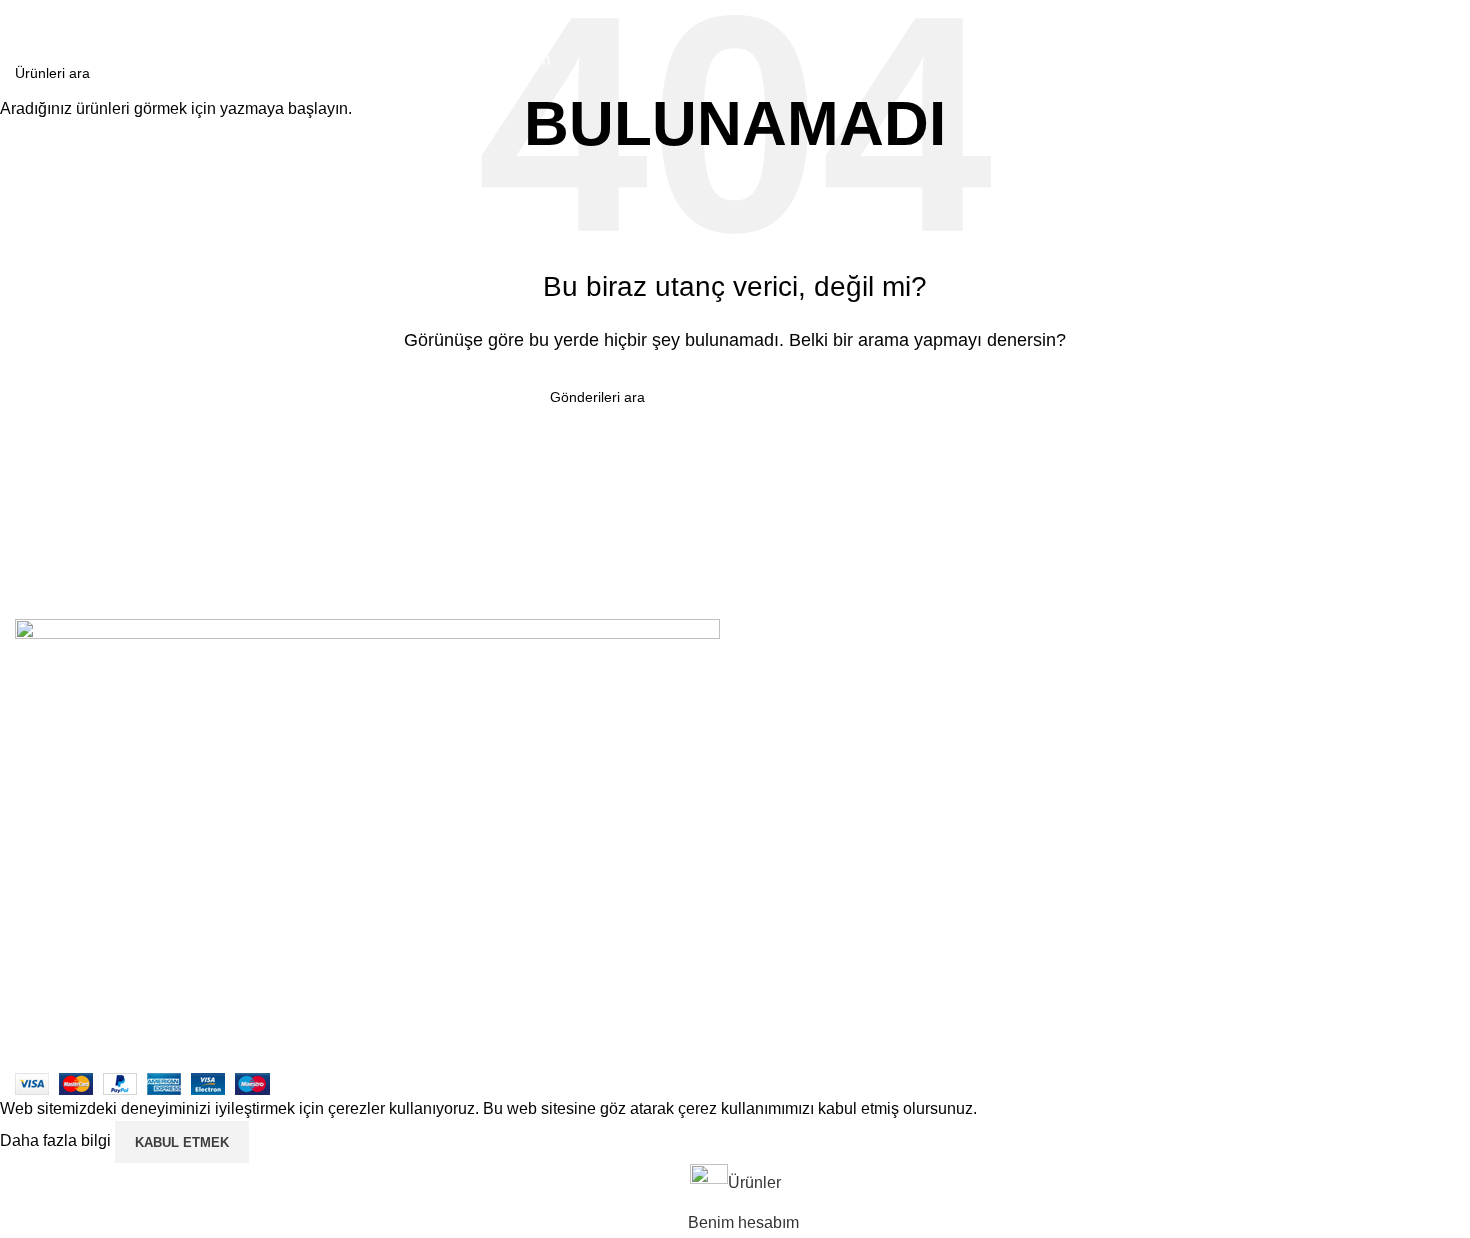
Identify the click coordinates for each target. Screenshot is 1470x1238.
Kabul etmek (182, 1142)
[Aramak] (1447, 20)
